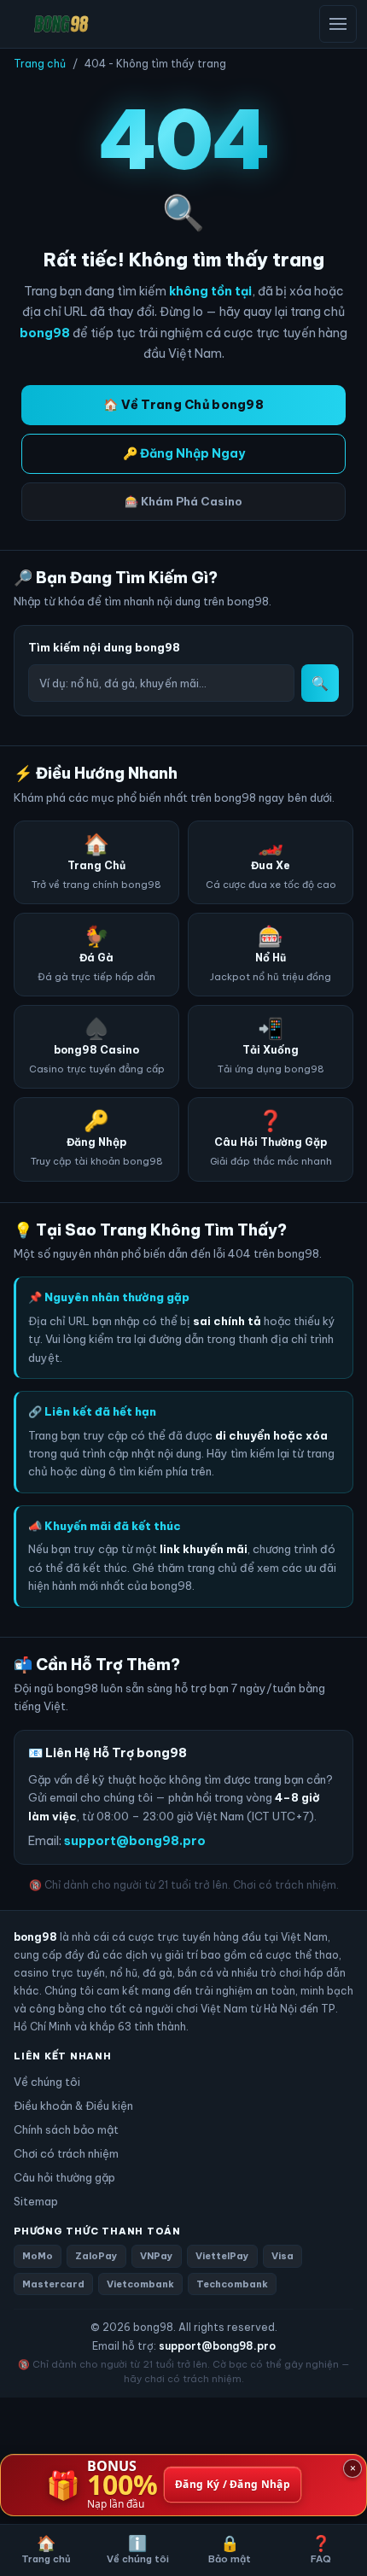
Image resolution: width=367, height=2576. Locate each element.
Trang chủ (40, 64)
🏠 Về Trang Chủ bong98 (183, 405)
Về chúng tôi (47, 2082)
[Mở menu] (338, 24)
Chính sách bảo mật (66, 2129)
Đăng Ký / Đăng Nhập (233, 2485)
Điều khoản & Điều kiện (73, 2106)
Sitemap (36, 2201)
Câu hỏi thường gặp (64, 2177)
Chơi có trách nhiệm (66, 2153)
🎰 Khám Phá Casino (183, 501)
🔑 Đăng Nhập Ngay (184, 453)
